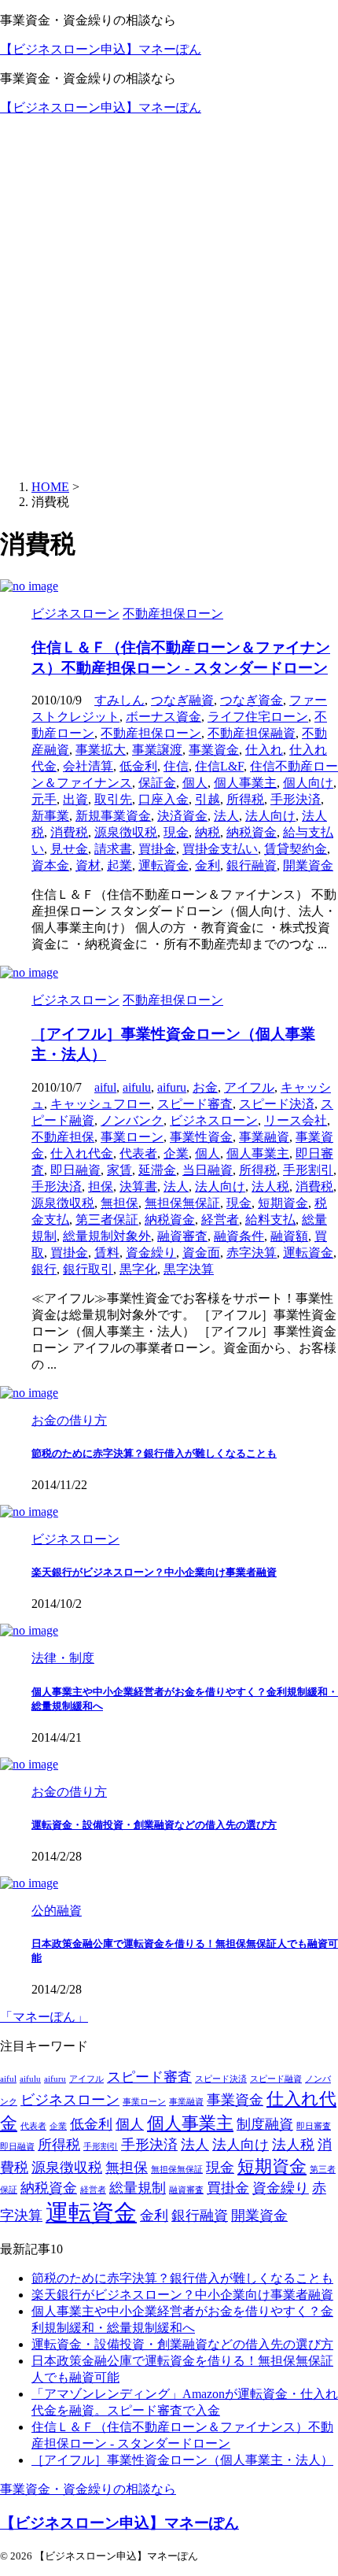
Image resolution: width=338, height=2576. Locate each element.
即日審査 (314, 2126)
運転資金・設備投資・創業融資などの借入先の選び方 (154, 1825)
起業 (119, 865)
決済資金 (182, 816)
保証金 (157, 783)
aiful (105, 1087)
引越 (208, 799)
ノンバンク (132, 1120)
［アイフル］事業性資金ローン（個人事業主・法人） (182, 2460)
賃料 (107, 1253)
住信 (176, 766)
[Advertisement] (169, 298)
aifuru (172, 1087)
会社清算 (88, 766)
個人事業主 (245, 783)
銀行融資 (252, 865)
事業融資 (264, 1137)
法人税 (270, 1186)
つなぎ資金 (252, 700)
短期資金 (283, 1203)
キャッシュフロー (101, 1104)
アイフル (249, 1087)
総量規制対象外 (107, 1236)
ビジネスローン (214, 1120)
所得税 (245, 799)
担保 (101, 1186)
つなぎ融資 (182, 700)
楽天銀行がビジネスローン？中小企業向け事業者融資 (154, 1572)
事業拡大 (101, 750)
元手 (44, 799)
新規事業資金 (113, 816)
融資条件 (239, 1236)
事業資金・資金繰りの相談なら (88, 2489)
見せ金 (69, 849)
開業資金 (308, 865)
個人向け (308, 783)
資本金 (50, 865)
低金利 (138, 766)
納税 (208, 832)
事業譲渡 (157, 750)
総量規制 (138, 2188)
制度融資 (265, 2124)
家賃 (119, 1170)
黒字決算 (189, 1269)
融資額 (289, 1236)
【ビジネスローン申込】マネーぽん (101, 49)
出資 (75, 799)
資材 (88, 865)
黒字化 (138, 1269)
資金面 (201, 1253)
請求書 (113, 849)
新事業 (50, 816)
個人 (195, 783)
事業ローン (132, 1137)
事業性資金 (201, 1137)
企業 (176, 1153)
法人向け (270, 816)
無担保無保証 (182, 1203)
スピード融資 (276, 2079)
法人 (226, 816)
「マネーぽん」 (44, 2017)
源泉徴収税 (126, 832)
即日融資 (75, 1170)
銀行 (44, 1269)
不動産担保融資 (252, 733)
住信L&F (219, 766)
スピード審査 (195, 1104)
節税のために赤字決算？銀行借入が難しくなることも (154, 1453)
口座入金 (163, 799)
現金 (176, 832)
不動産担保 (63, 1137)
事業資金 (214, 750)
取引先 (113, 799)
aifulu (137, 1087)
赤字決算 (252, 1253)
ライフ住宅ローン (258, 717)
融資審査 (182, 1236)
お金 (205, 1087)
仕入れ (264, 750)
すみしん (119, 700)
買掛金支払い (220, 849)
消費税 (69, 832)
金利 (208, 865)
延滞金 (157, 1170)
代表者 (138, 1153)
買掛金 (157, 849)
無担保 (119, 1203)
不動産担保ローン (151, 733)
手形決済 (296, 799)
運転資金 (163, 865)
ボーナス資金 (163, 717)
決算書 (138, 1186)
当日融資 (208, 1170)
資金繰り (151, 1253)
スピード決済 (277, 1104)
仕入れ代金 (82, 1153)
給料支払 (270, 1220)
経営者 (220, 1220)
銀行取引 (88, 1269)
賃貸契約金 (296, 849)
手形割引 (308, 1170)
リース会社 (296, 1120)
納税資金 (252, 832)
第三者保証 (107, 1220)
